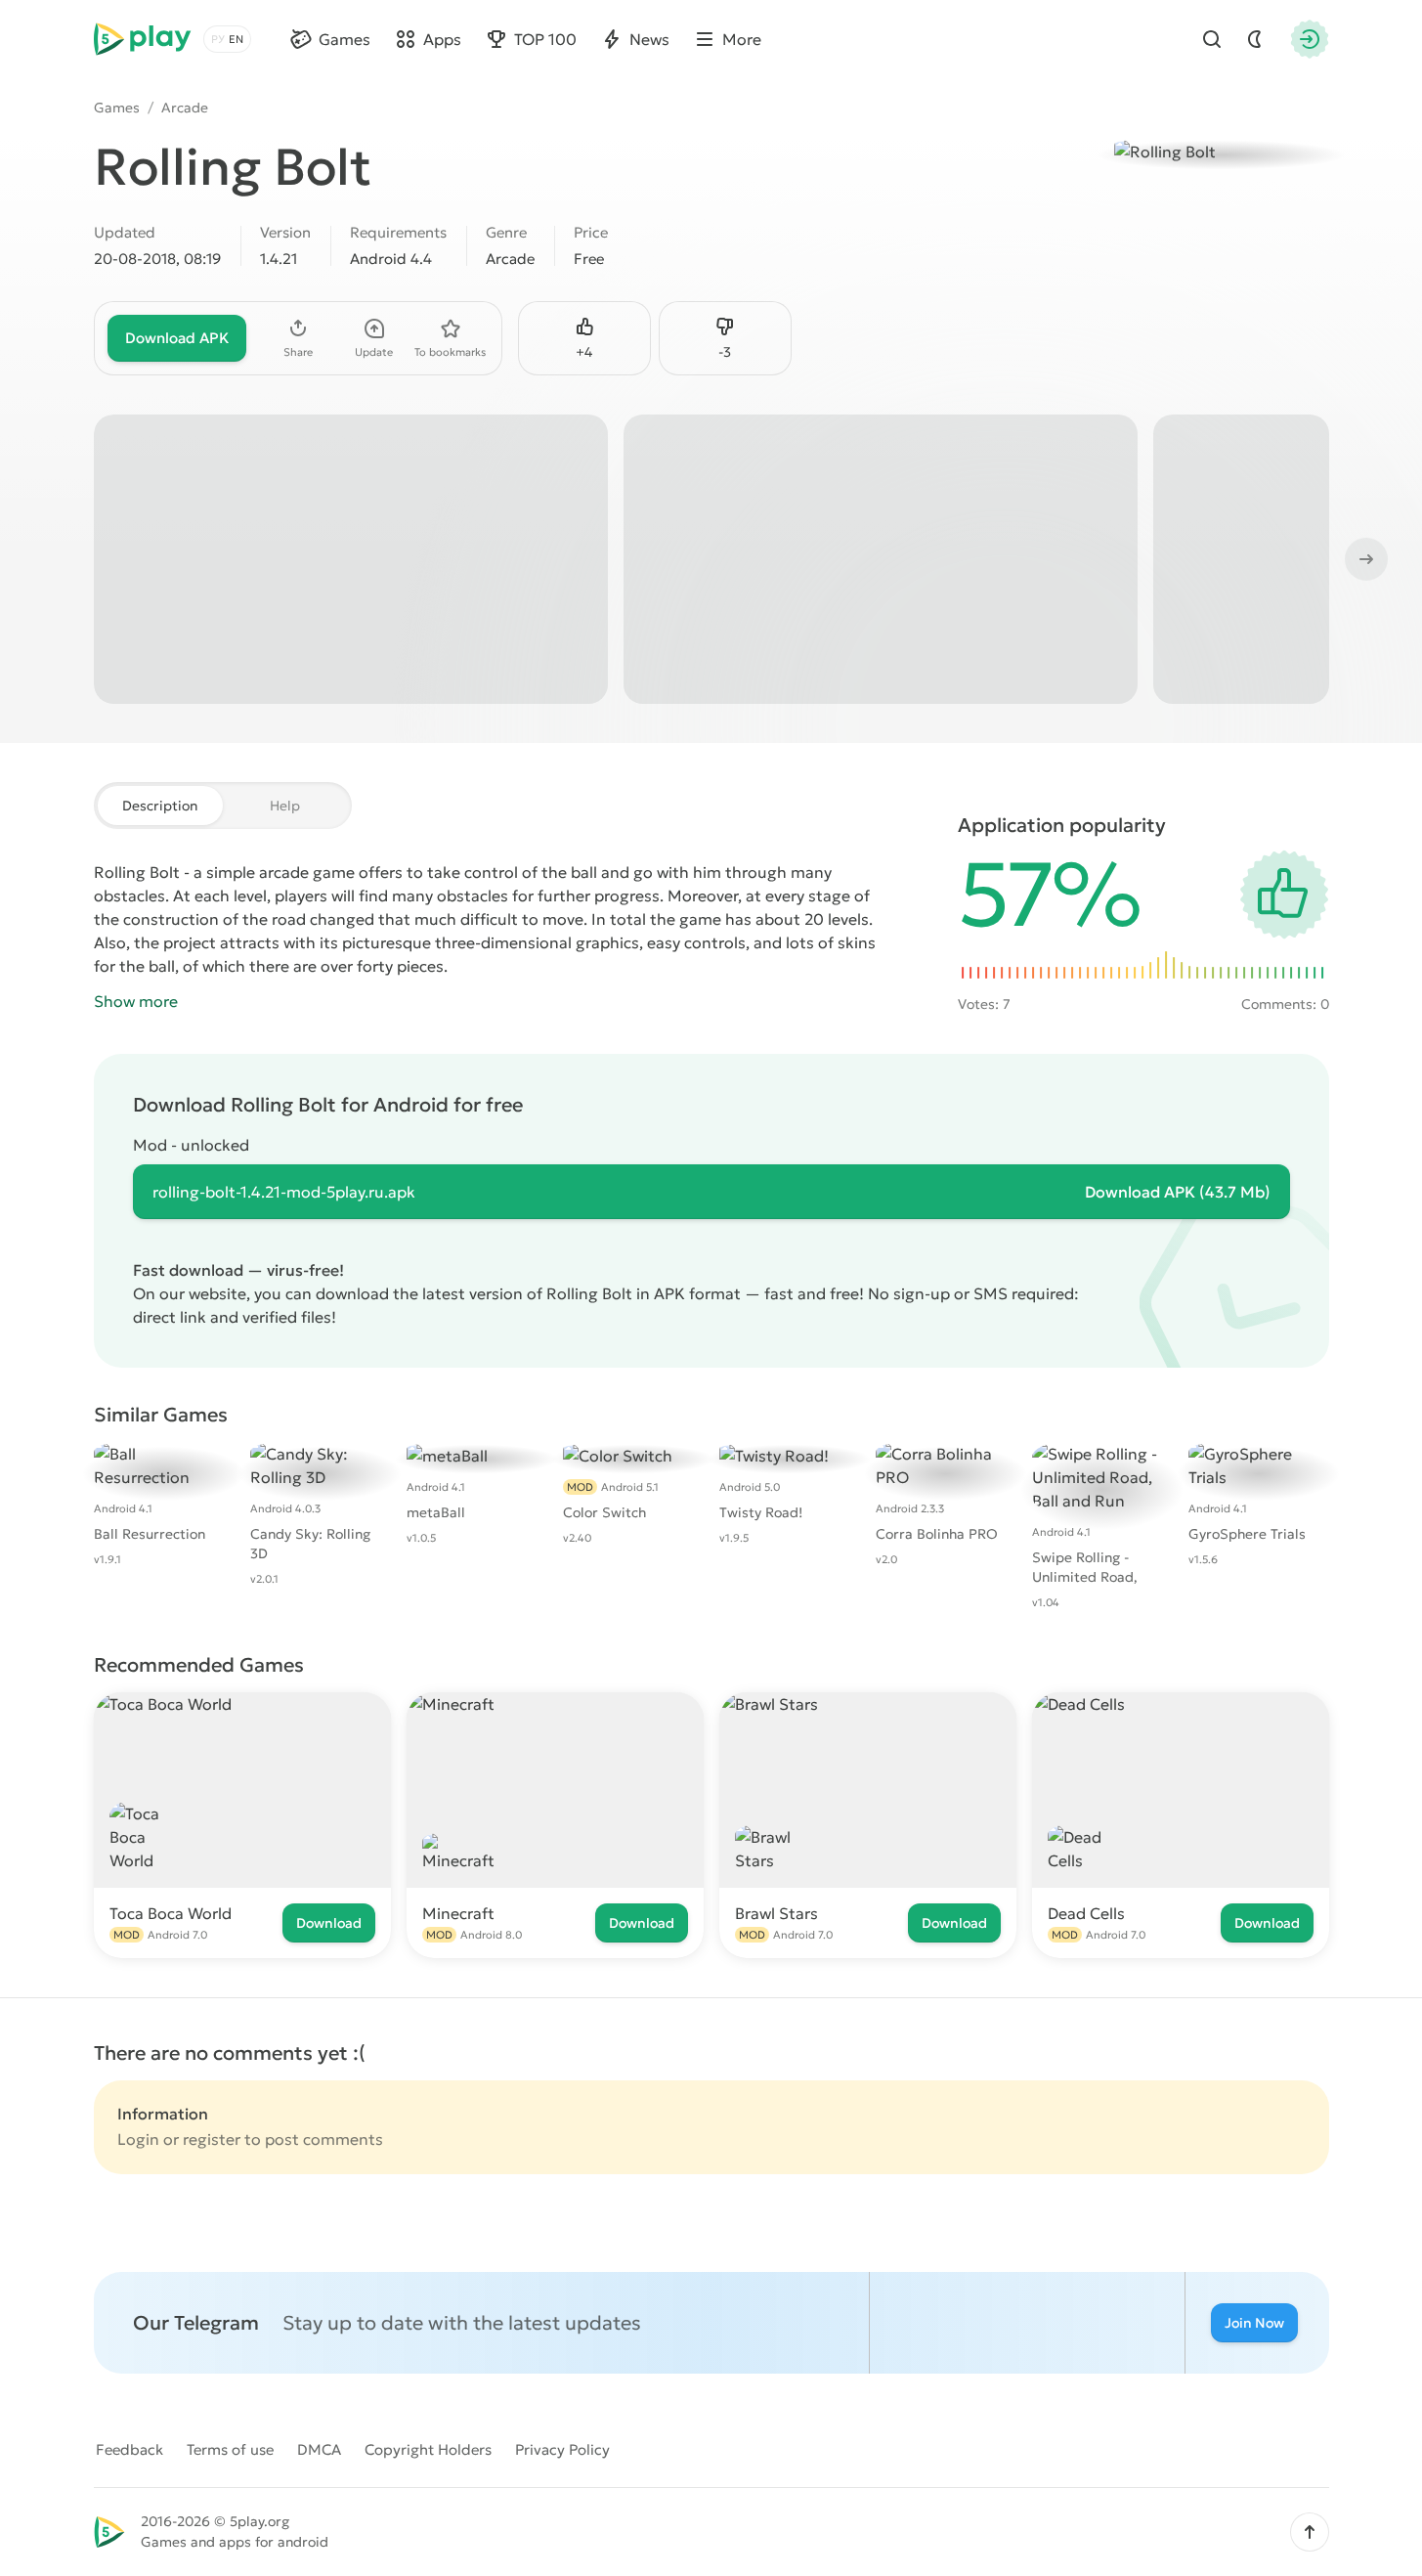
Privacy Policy (562, 2449)
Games (117, 108)
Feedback (129, 2449)
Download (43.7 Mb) (1178, 1192)
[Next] (1364, 559)
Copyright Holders (428, 2449)
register (212, 2139)
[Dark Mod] (1255, 39)
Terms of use (230, 2449)
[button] (1310, 2532)
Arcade (185, 108)
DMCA (319, 2449)
